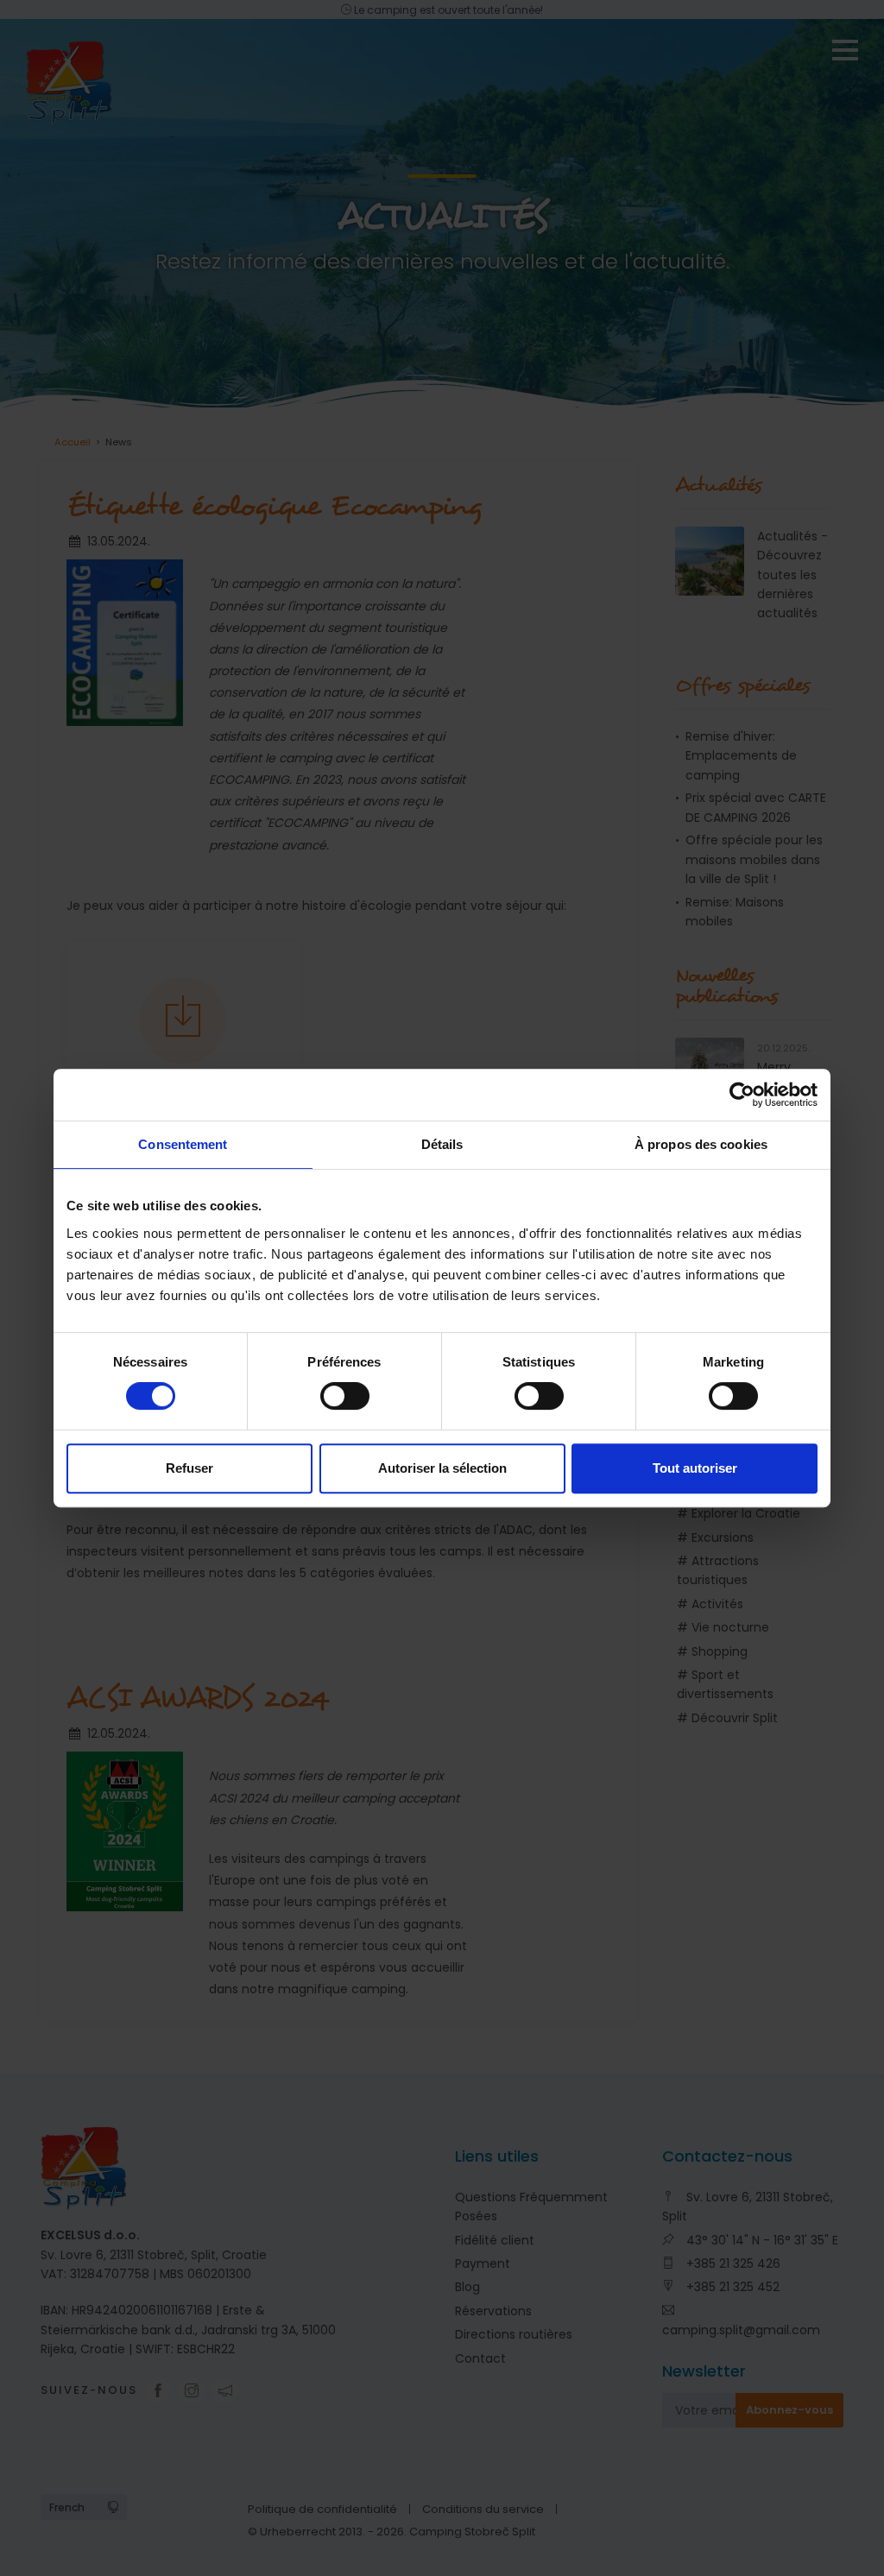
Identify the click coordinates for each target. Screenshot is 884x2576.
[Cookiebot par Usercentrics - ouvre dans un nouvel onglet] (742, 1095)
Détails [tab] (442, 1144)
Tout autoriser (695, 1468)
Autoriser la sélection (442, 1468)
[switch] (345, 1396)
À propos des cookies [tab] (701, 1144)
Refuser (189, 1468)
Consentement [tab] (183, 1144)
